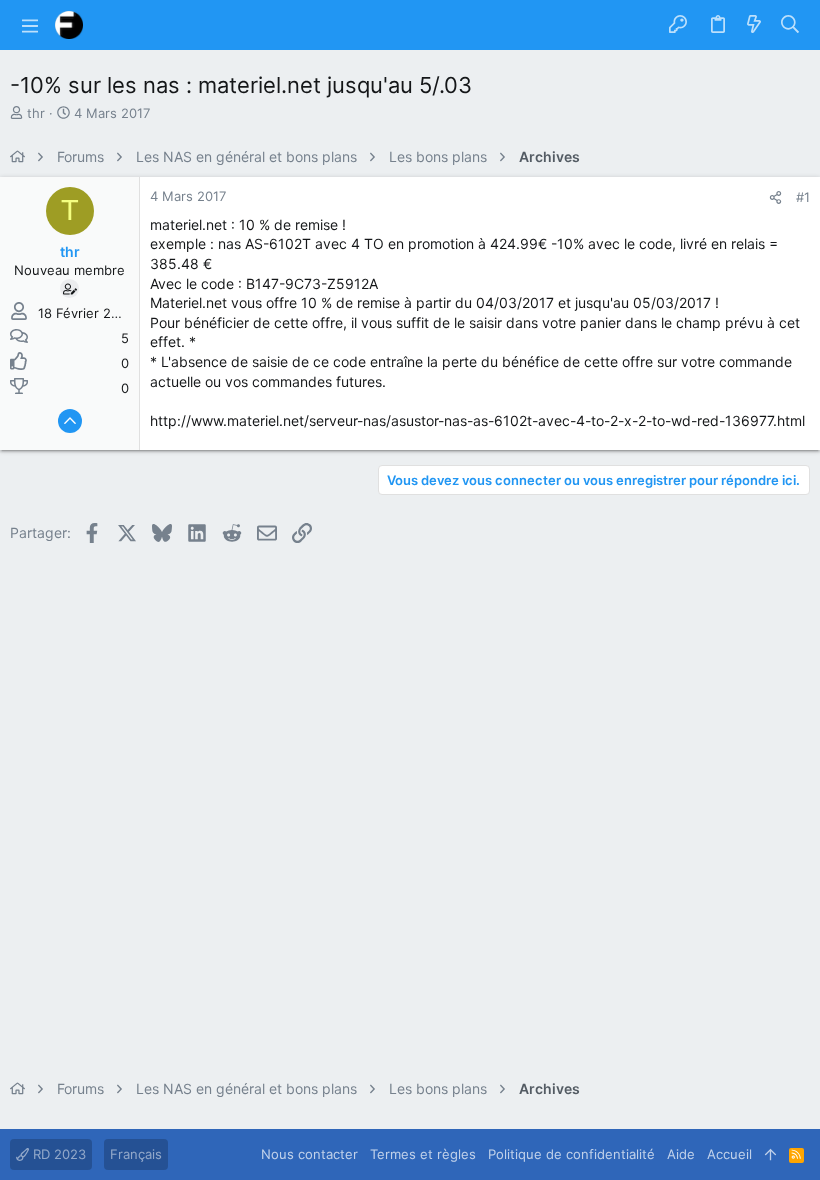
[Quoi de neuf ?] (754, 25)
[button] (30, 25)
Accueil (729, 1154)
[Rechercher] (790, 25)
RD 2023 (57, 1154)
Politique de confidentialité (571, 1154)
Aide (681, 1154)
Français (136, 1154)
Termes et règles (423, 1154)
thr (36, 113)
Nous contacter (309, 1154)
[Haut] (770, 1154)
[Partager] (775, 197)
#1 (803, 197)
